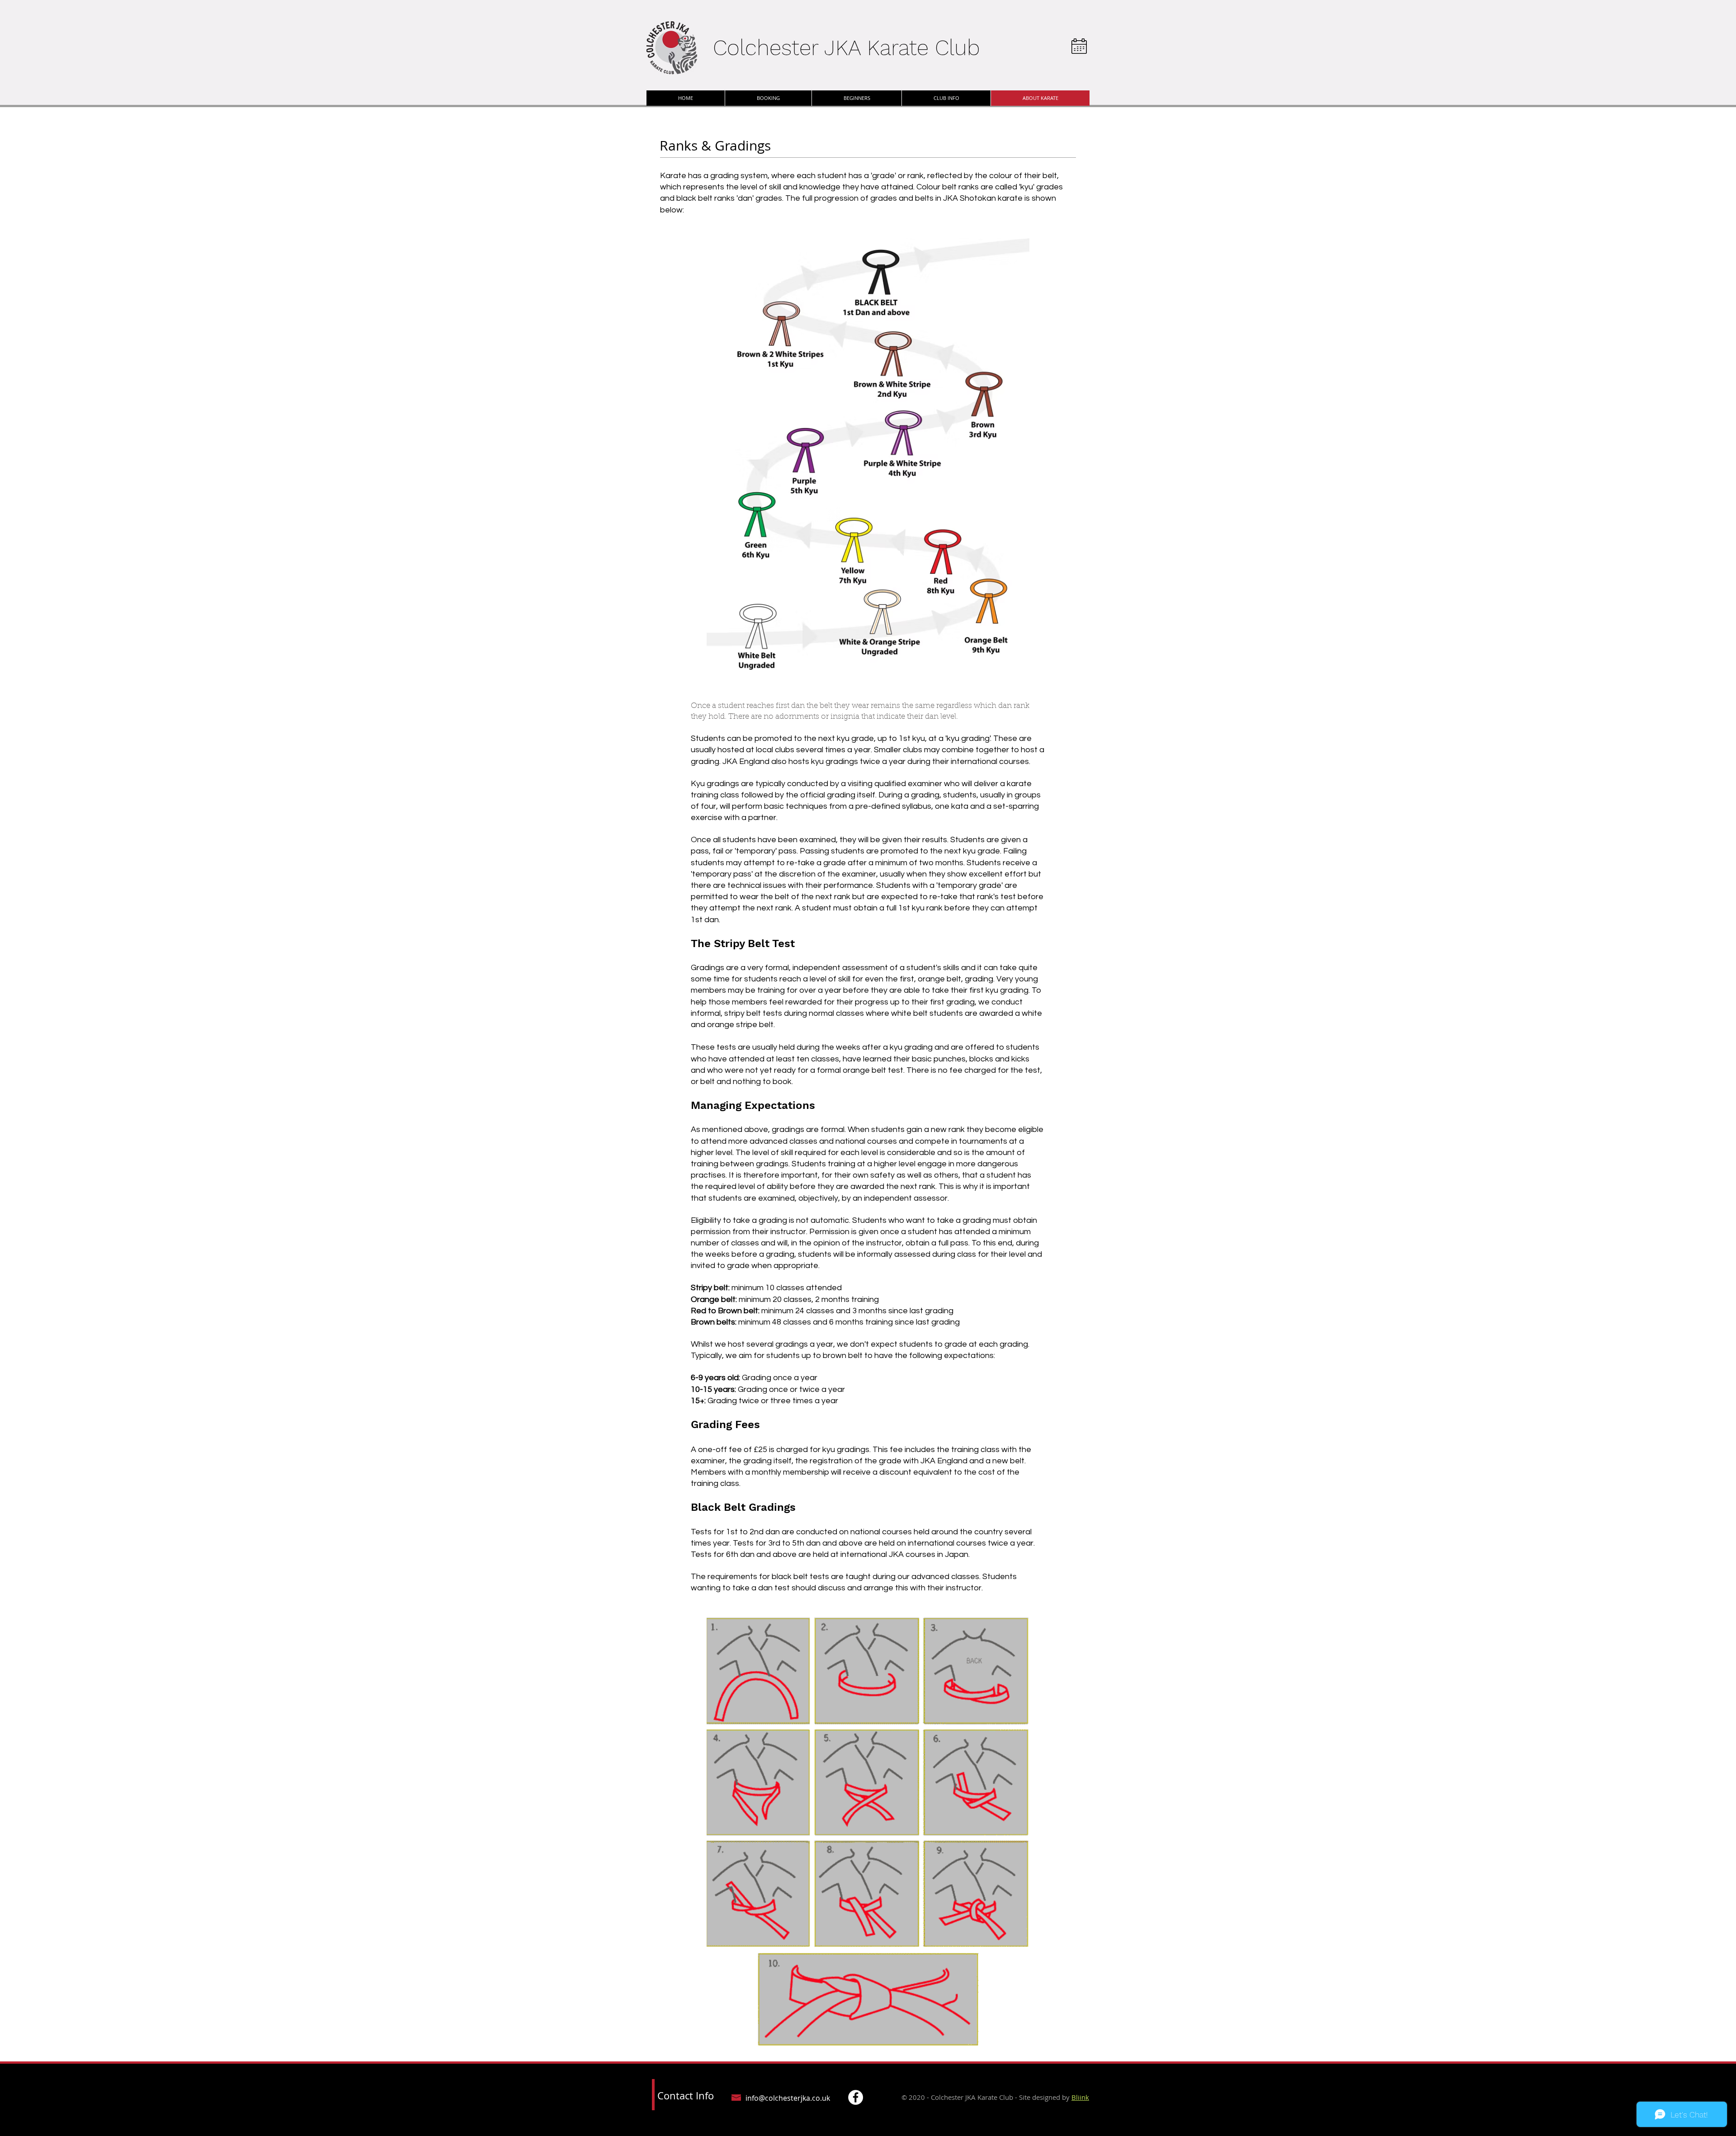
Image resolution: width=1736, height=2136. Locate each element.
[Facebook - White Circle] (856, 2097)
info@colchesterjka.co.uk (788, 2098)
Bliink (1080, 2097)
